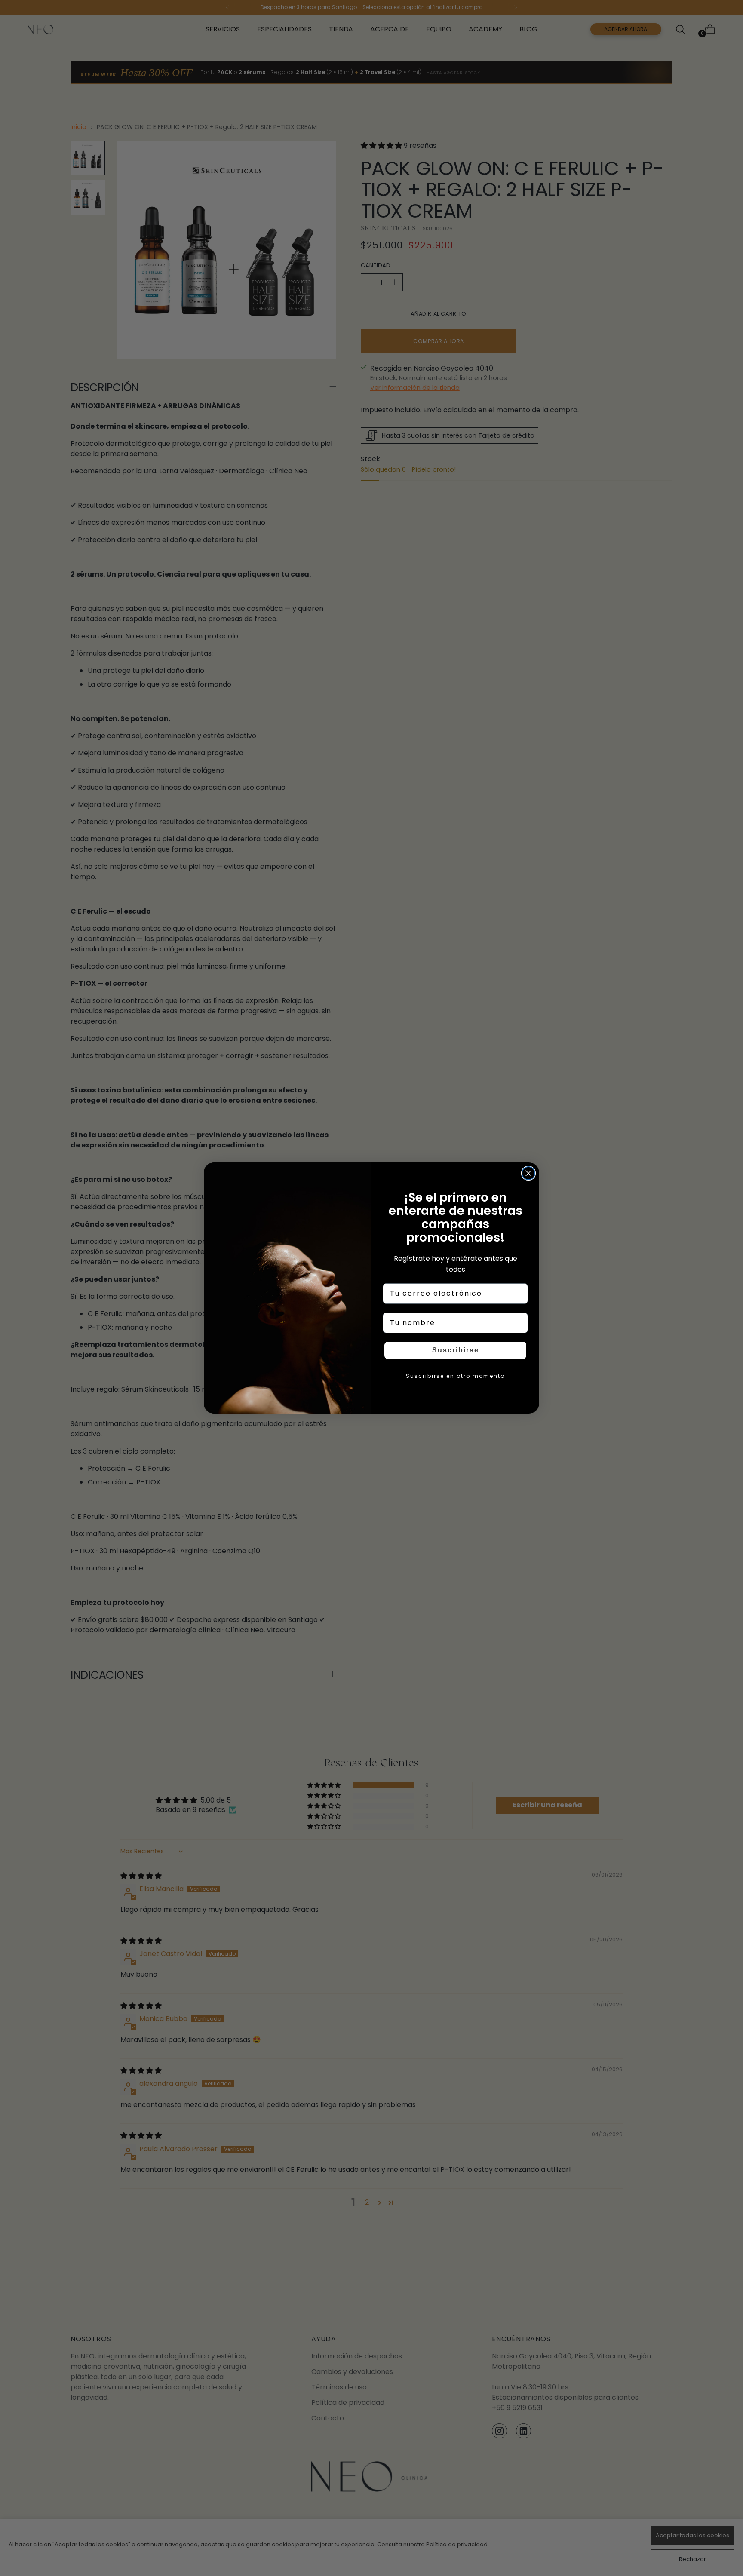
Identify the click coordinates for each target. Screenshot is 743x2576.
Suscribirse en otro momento (455, 1376)
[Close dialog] (528, 1173)
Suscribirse (456, 1350)
